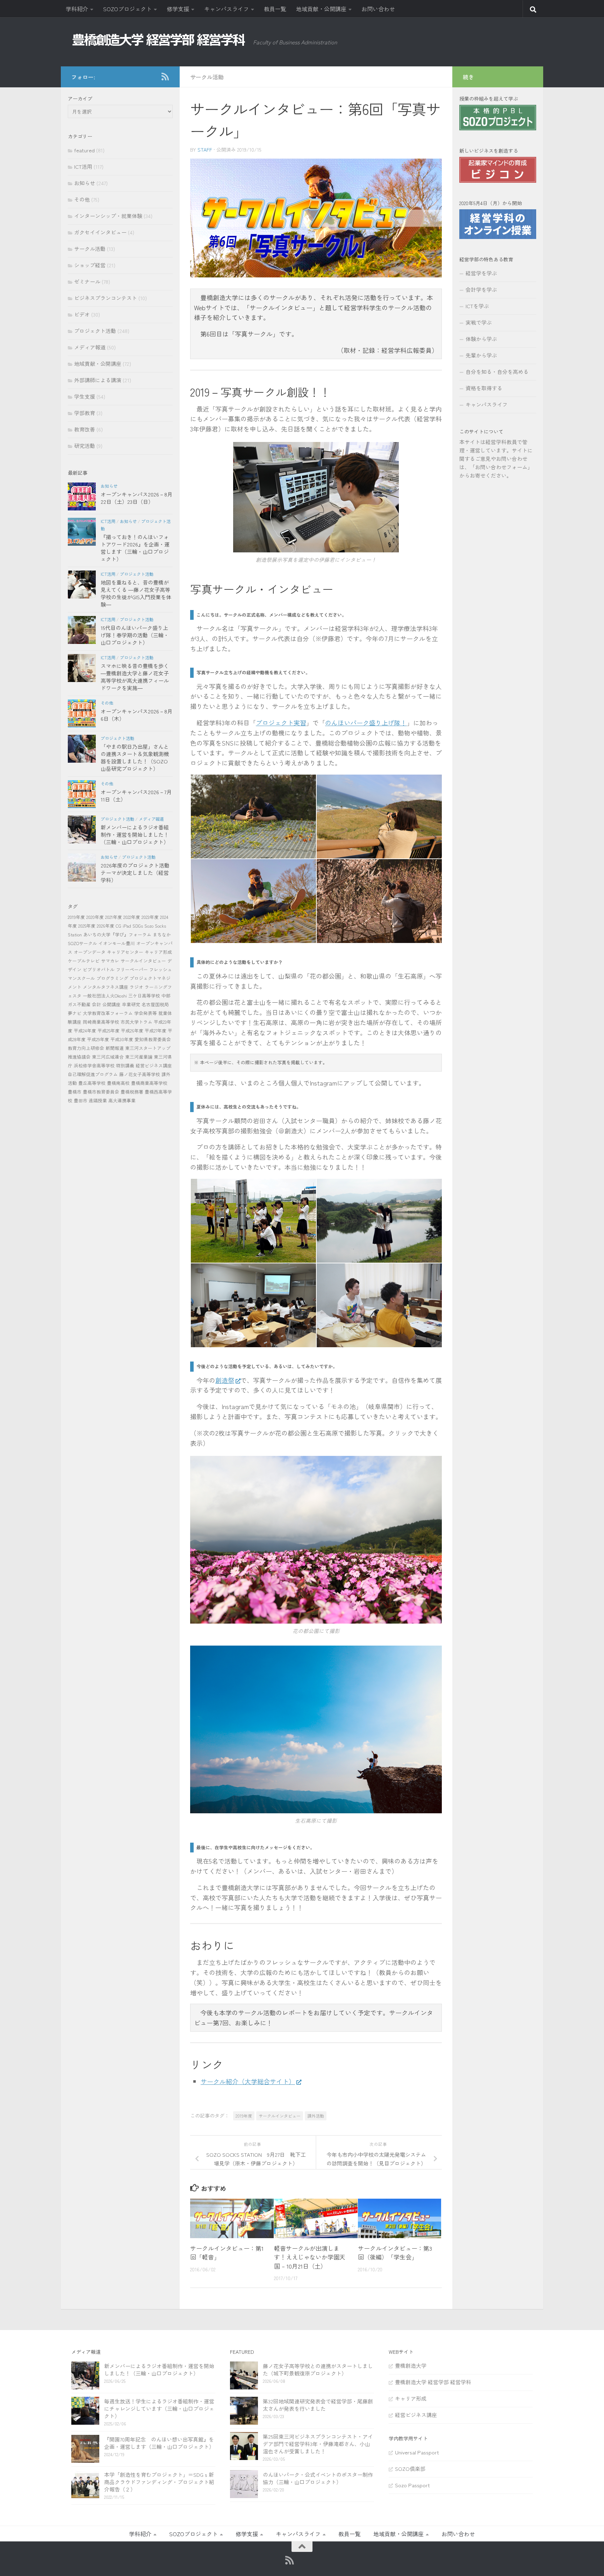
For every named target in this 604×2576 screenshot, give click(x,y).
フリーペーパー (132, 969)
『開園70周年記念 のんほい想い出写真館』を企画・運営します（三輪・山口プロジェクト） (159, 2443)
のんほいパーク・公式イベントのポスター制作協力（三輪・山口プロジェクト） (318, 2478)
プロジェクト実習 (281, 723)
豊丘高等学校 (92, 1083)
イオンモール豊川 (117, 943)
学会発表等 (146, 1013)
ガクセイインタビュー (100, 232)
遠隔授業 (98, 1100)
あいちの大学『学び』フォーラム (117, 934)
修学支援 (178, 9)
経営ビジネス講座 (154, 1065)
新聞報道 (115, 1048)
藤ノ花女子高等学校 (140, 1074)
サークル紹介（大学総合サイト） (248, 2081)
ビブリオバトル (99, 969)
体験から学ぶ (481, 339)
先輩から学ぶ (481, 355)
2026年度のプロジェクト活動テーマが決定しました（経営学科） (135, 873)
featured (84, 150)
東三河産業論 (139, 1057)
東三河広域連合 (108, 1057)
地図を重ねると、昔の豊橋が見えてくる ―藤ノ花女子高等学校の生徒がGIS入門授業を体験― (136, 593)
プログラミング (112, 978)
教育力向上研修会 (86, 1048)
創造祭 (225, 1380)
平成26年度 (132, 1031)
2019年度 (244, 2116)
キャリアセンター (125, 952)
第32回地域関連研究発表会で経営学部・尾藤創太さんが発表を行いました (318, 2405)
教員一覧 (275, 9)
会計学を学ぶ (481, 289)
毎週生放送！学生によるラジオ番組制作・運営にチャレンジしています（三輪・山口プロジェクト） (159, 2408)
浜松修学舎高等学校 (94, 1065)
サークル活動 (207, 77)
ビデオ (82, 314)
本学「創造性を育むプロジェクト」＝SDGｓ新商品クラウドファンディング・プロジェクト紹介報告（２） (159, 2482)
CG (118, 926)
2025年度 (87, 926)
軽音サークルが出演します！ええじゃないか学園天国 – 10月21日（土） (310, 2257)
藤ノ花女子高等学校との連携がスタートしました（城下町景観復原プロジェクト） (318, 2370)
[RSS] (165, 77)
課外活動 (316, 2116)
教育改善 (85, 429)
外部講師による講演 (98, 380)
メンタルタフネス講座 (106, 987)
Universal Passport (417, 2452)
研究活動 (85, 446)
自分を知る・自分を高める (497, 372)
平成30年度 (122, 1039)
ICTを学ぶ (477, 306)
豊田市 (81, 1100)
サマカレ (110, 961)
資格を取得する (484, 388)
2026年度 (106, 926)
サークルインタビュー (280, 2116)
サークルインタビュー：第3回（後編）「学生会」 (395, 2253)
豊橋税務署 (132, 1092)
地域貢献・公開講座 (321, 9)
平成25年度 (109, 1031)
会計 (96, 1004)
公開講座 (112, 1004)
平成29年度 (98, 1039)
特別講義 (125, 1065)
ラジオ (136, 987)
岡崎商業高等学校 (101, 1022)
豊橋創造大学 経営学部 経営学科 (433, 2382)
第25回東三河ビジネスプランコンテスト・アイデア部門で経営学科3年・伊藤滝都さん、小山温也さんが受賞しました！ (318, 2444)
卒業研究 (131, 1004)
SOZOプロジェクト (127, 9)
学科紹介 (77, 9)
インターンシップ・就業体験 (108, 216)
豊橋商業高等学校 (149, 1083)
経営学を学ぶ (481, 273)
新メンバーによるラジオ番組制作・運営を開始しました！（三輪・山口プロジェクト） (135, 835)
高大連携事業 (122, 1100)
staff (205, 150)
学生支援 (85, 396)
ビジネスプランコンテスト (106, 298)
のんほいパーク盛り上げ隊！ (366, 723)
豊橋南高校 (118, 1083)
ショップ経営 (90, 265)
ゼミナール (87, 281)
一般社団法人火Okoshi (105, 996)
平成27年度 (156, 1031)
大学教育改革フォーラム (108, 1013)
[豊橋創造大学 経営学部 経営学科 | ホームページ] (159, 40)
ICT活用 (83, 166)
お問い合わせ (378, 9)
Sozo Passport (412, 2485)
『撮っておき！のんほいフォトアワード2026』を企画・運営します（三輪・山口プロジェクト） (135, 548)
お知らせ (85, 183)
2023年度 (150, 917)
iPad (127, 926)
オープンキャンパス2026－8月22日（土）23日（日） (136, 498)
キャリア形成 (158, 952)
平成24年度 (85, 1031)
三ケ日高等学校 (144, 996)
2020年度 (95, 917)
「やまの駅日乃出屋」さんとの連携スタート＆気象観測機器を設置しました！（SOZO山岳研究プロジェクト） (135, 757)
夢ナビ (75, 1013)
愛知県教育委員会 (153, 1039)
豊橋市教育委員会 (101, 1092)
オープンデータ (90, 952)
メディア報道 (90, 347)
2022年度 (132, 917)
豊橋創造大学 (411, 2365)
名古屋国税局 (155, 1004)
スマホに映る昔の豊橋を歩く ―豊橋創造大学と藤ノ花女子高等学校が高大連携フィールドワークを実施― (135, 677)
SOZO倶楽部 (410, 2469)
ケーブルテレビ (84, 961)
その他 (82, 199)
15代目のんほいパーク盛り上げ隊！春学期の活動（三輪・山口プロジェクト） (135, 635)
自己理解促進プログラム (93, 1074)
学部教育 (85, 413)
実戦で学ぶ (479, 322)
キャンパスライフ (226, 9)
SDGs (138, 926)
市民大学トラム (136, 1022)
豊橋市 (75, 1092)
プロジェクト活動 (95, 331)
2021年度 (114, 917)
